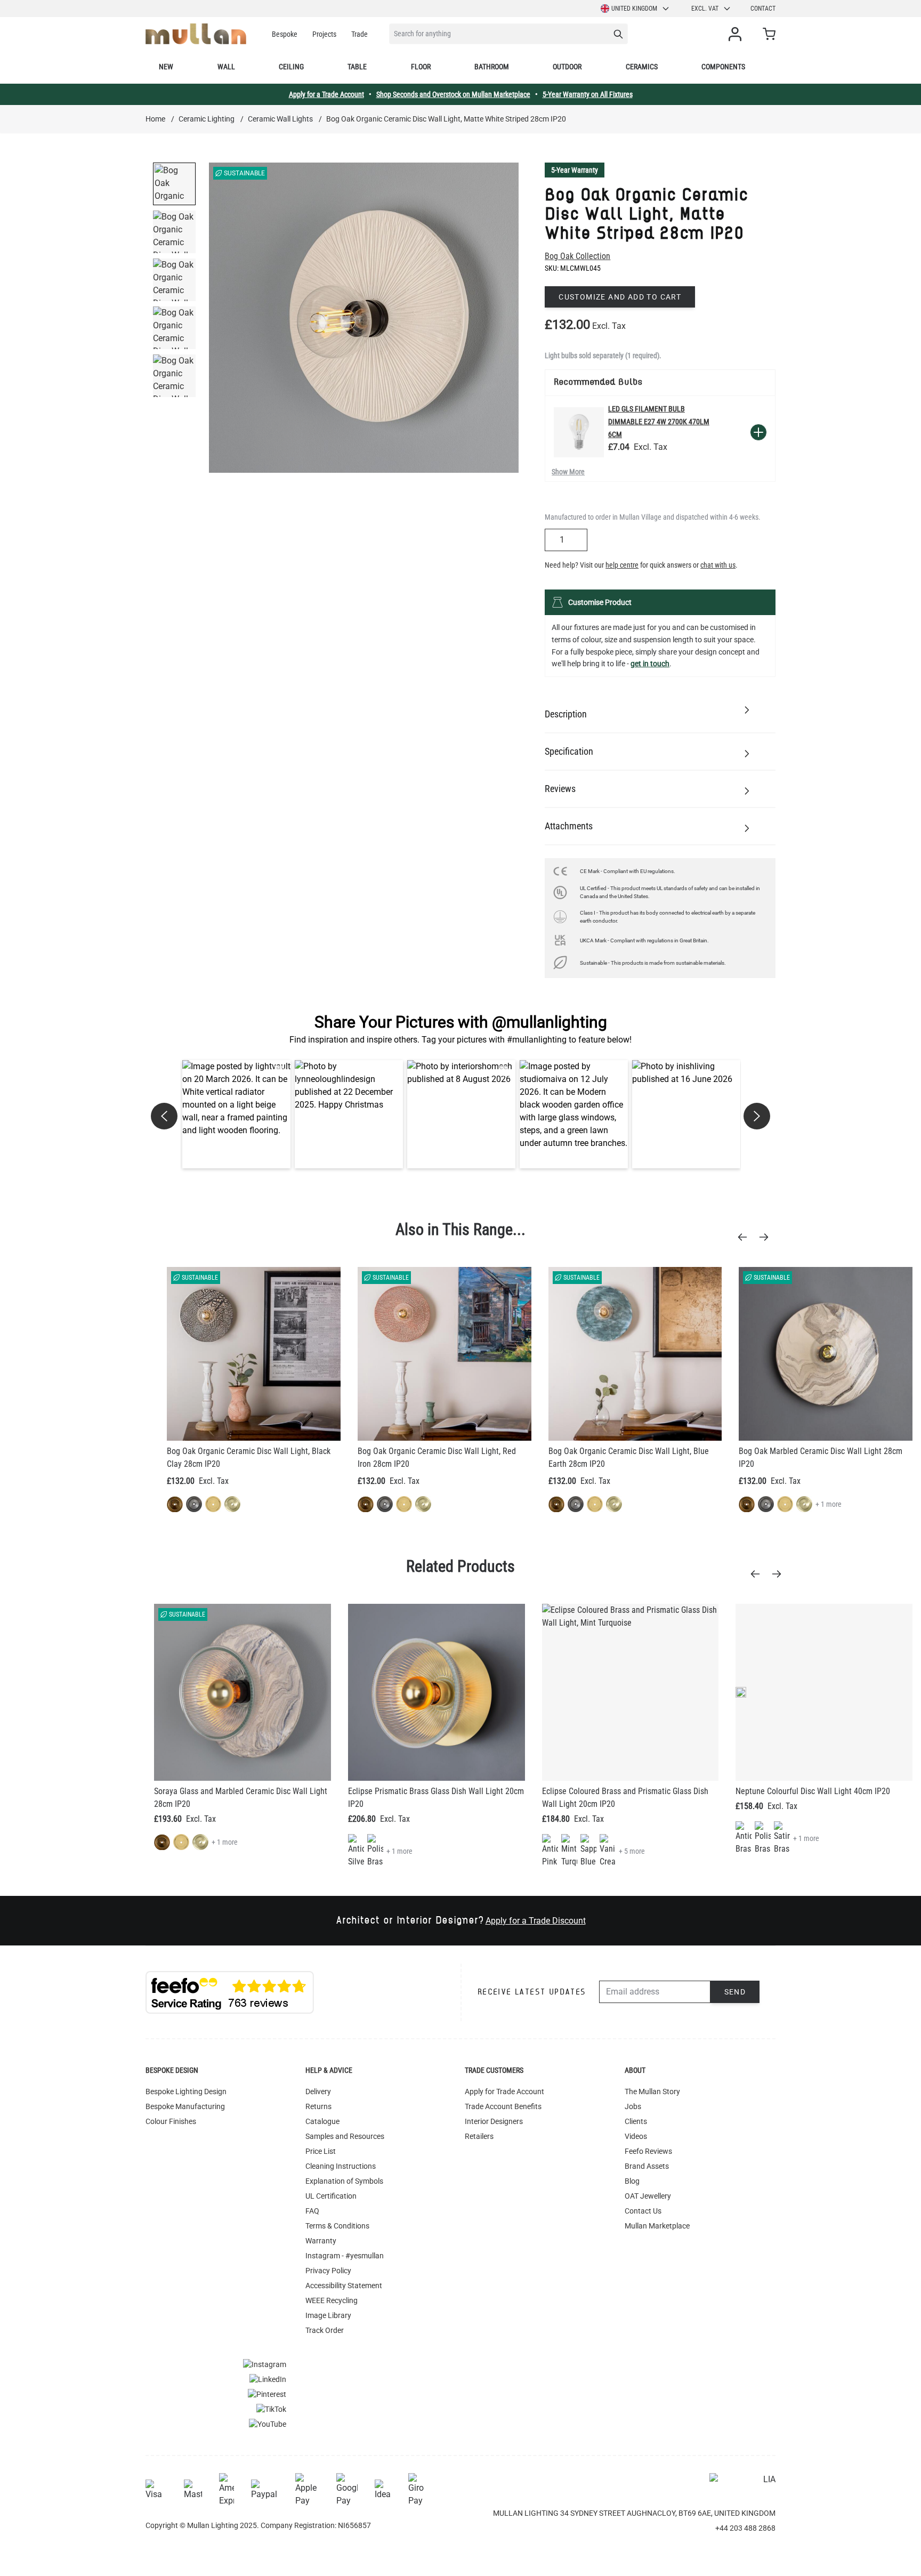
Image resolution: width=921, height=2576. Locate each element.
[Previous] (746, 1237)
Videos (636, 2136)
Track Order (325, 2330)
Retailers (479, 2136)
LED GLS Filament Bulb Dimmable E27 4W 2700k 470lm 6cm (659, 422)
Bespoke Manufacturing (185, 2106)
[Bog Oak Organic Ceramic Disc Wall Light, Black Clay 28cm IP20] (254, 1354)
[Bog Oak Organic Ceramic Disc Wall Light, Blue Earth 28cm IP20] (635, 1354)
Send (735, 1992)
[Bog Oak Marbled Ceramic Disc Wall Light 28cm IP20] (826, 1354)
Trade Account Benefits (503, 2106)
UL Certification (331, 2196)
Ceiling (291, 67)
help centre (622, 565)
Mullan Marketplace (657, 2226)
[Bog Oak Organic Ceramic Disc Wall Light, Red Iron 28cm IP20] (445, 1354)
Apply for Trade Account (504, 2092)
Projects (324, 34)
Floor (421, 67)
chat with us (718, 565)
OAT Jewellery (648, 2196)
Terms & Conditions (337, 2226)
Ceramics (642, 67)
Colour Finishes (171, 2121)
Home (155, 119)
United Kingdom (634, 9)
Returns (318, 2106)
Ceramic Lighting (207, 119)
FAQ (312, 2211)
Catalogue (322, 2121)
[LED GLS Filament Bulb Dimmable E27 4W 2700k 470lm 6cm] (579, 432)
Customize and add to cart (620, 297)
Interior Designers (494, 2121)
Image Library (328, 2315)
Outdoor (567, 67)
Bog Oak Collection (577, 256)
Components (723, 67)
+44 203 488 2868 (745, 2528)
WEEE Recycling (332, 2300)
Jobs (633, 2106)
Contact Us (643, 2211)
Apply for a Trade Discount (536, 1921)
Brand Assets (647, 2166)
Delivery (318, 2092)
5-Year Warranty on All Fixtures (588, 94)
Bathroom (492, 67)
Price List (321, 2151)
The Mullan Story (652, 2092)
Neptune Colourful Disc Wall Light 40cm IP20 (813, 1791)
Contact (763, 9)
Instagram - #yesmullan (345, 2256)
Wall (226, 67)
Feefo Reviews (648, 2151)
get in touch (650, 664)
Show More (568, 472)
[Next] (767, 1237)
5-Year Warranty (575, 170)
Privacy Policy (328, 2271)
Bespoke (285, 34)
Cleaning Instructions (341, 2166)
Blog (632, 2181)
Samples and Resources (345, 2136)
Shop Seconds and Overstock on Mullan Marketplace (453, 94)
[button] (236, 1114)
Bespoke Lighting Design (186, 2092)
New (166, 67)
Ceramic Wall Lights (280, 119)
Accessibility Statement (344, 2286)
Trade (359, 34)
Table (357, 67)
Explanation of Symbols (344, 2181)
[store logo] (196, 34)
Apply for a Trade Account (326, 94)
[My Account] (737, 34)
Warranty (321, 2241)
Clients (636, 2121)
